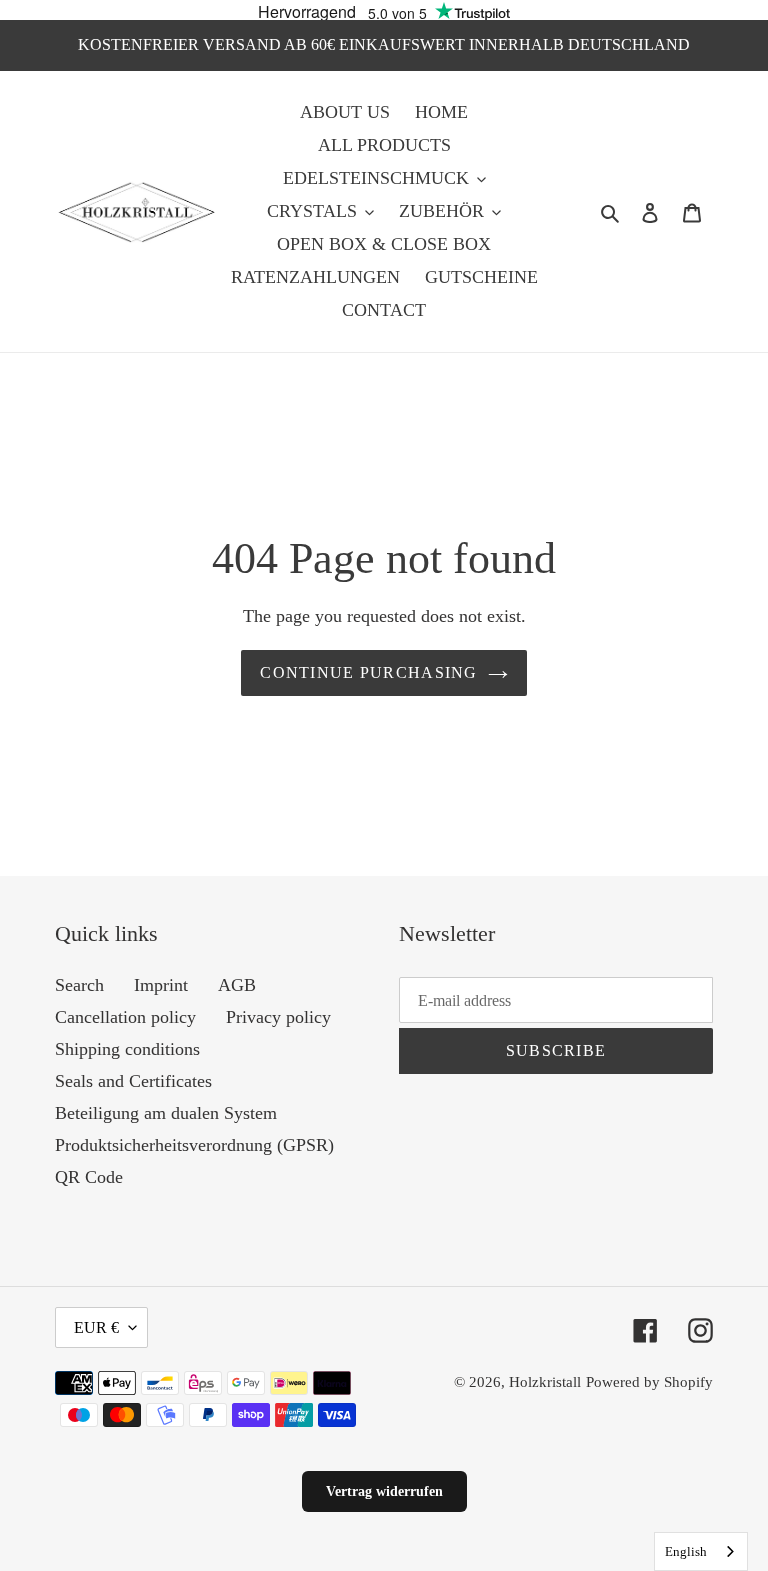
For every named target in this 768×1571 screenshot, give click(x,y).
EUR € (96, 1327)
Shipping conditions (127, 1049)
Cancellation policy (125, 1017)
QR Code (89, 1177)
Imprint (161, 985)
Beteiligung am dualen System (166, 1113)
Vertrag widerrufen (384, 1491)
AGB (237, 985)
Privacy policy (278, 1017)
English (686, 1551)
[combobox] (701, 1551)
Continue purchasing (368, 672)
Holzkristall (545, 1382)
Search (79, 985)
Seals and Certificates (133, 1081)
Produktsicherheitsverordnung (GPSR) (194, 1145)
